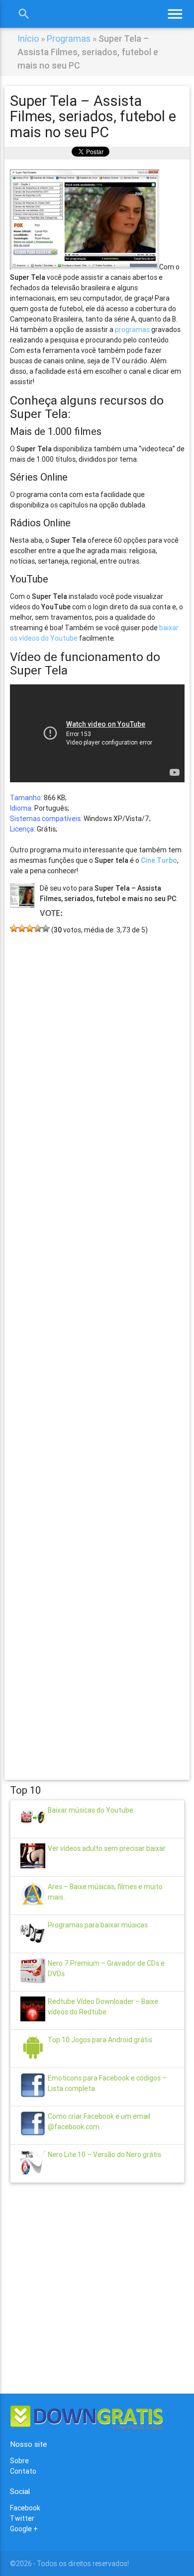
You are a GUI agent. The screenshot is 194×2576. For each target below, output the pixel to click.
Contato (23, 2471)
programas (132, 330)
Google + (24, 2529)
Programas (69, 39)
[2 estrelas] (22, 928)
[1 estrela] (14, 928)
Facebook (25, 2508)
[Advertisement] (97, 1342)
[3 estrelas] (30, 928)
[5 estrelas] (46, 928)
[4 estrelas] (38, 928)
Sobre (19, 2461)
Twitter (22, 2518)
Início (28, 39)
